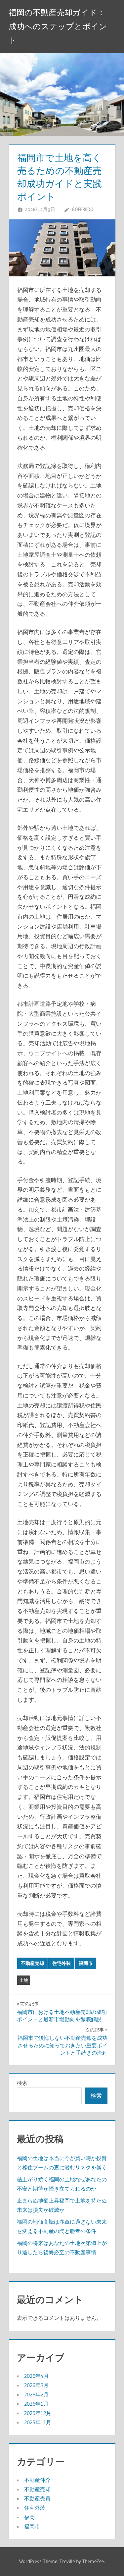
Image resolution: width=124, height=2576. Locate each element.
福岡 (29, 2517)
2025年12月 (38, 2413)
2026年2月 (36, 2394)
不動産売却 (32, 1963)
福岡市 (86, 1963)
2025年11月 (38, 2422)
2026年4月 (37, 2376)
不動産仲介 (37, 2480)
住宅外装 (62, 1963)
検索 (22, 2083)
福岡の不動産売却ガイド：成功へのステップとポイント (58, 26)
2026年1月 (36, 2404)
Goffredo (83, 209)
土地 (24, 1980)
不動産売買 (37, 2498)
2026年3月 (36, 2385)
